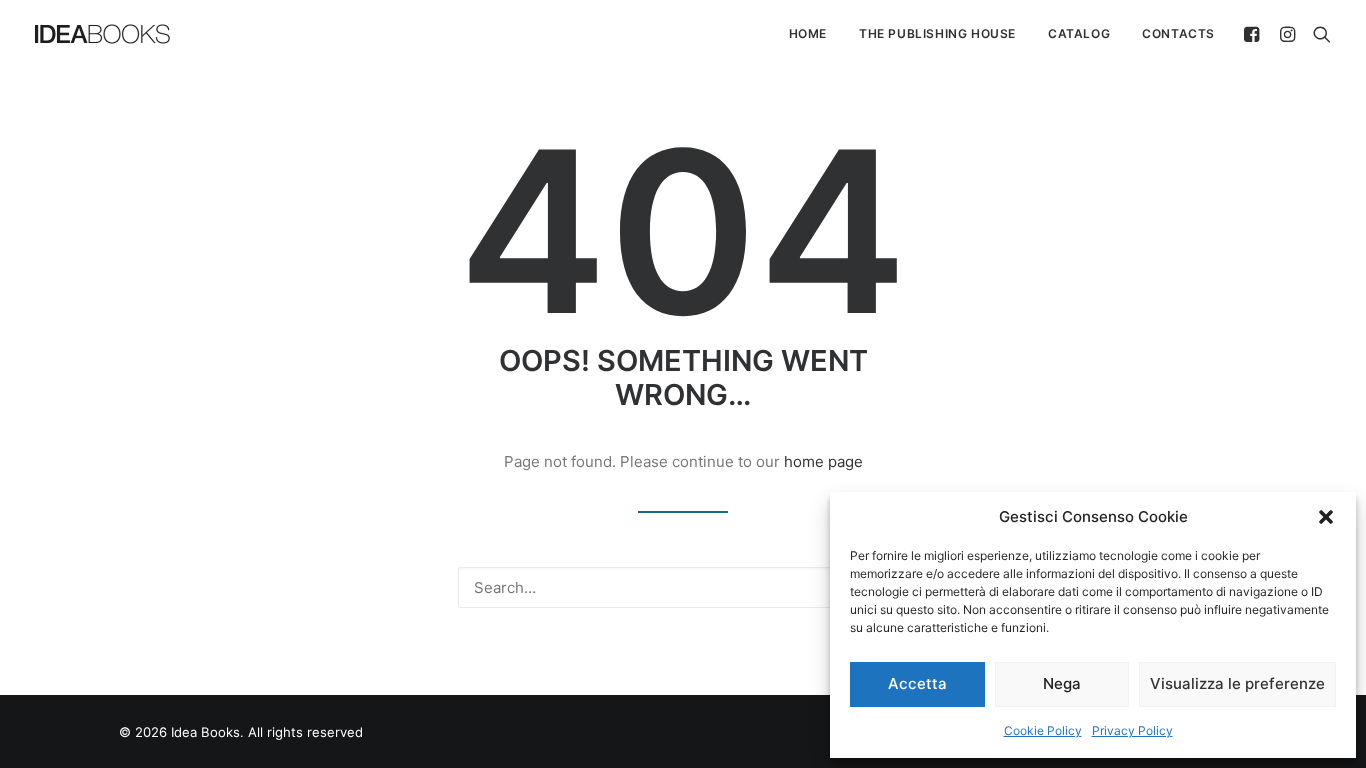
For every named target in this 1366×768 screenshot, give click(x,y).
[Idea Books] (102, 34)
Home (808, 33)
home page (823, 461)
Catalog (1079, 33)
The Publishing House (937, 33)
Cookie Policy (1043, 730)
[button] (1326, 517)
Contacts (1178, 33)
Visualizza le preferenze (1237, 683)
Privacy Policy (1132, 730)
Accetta (917, 683)
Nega (1062, 683)
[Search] (1317, 34)
